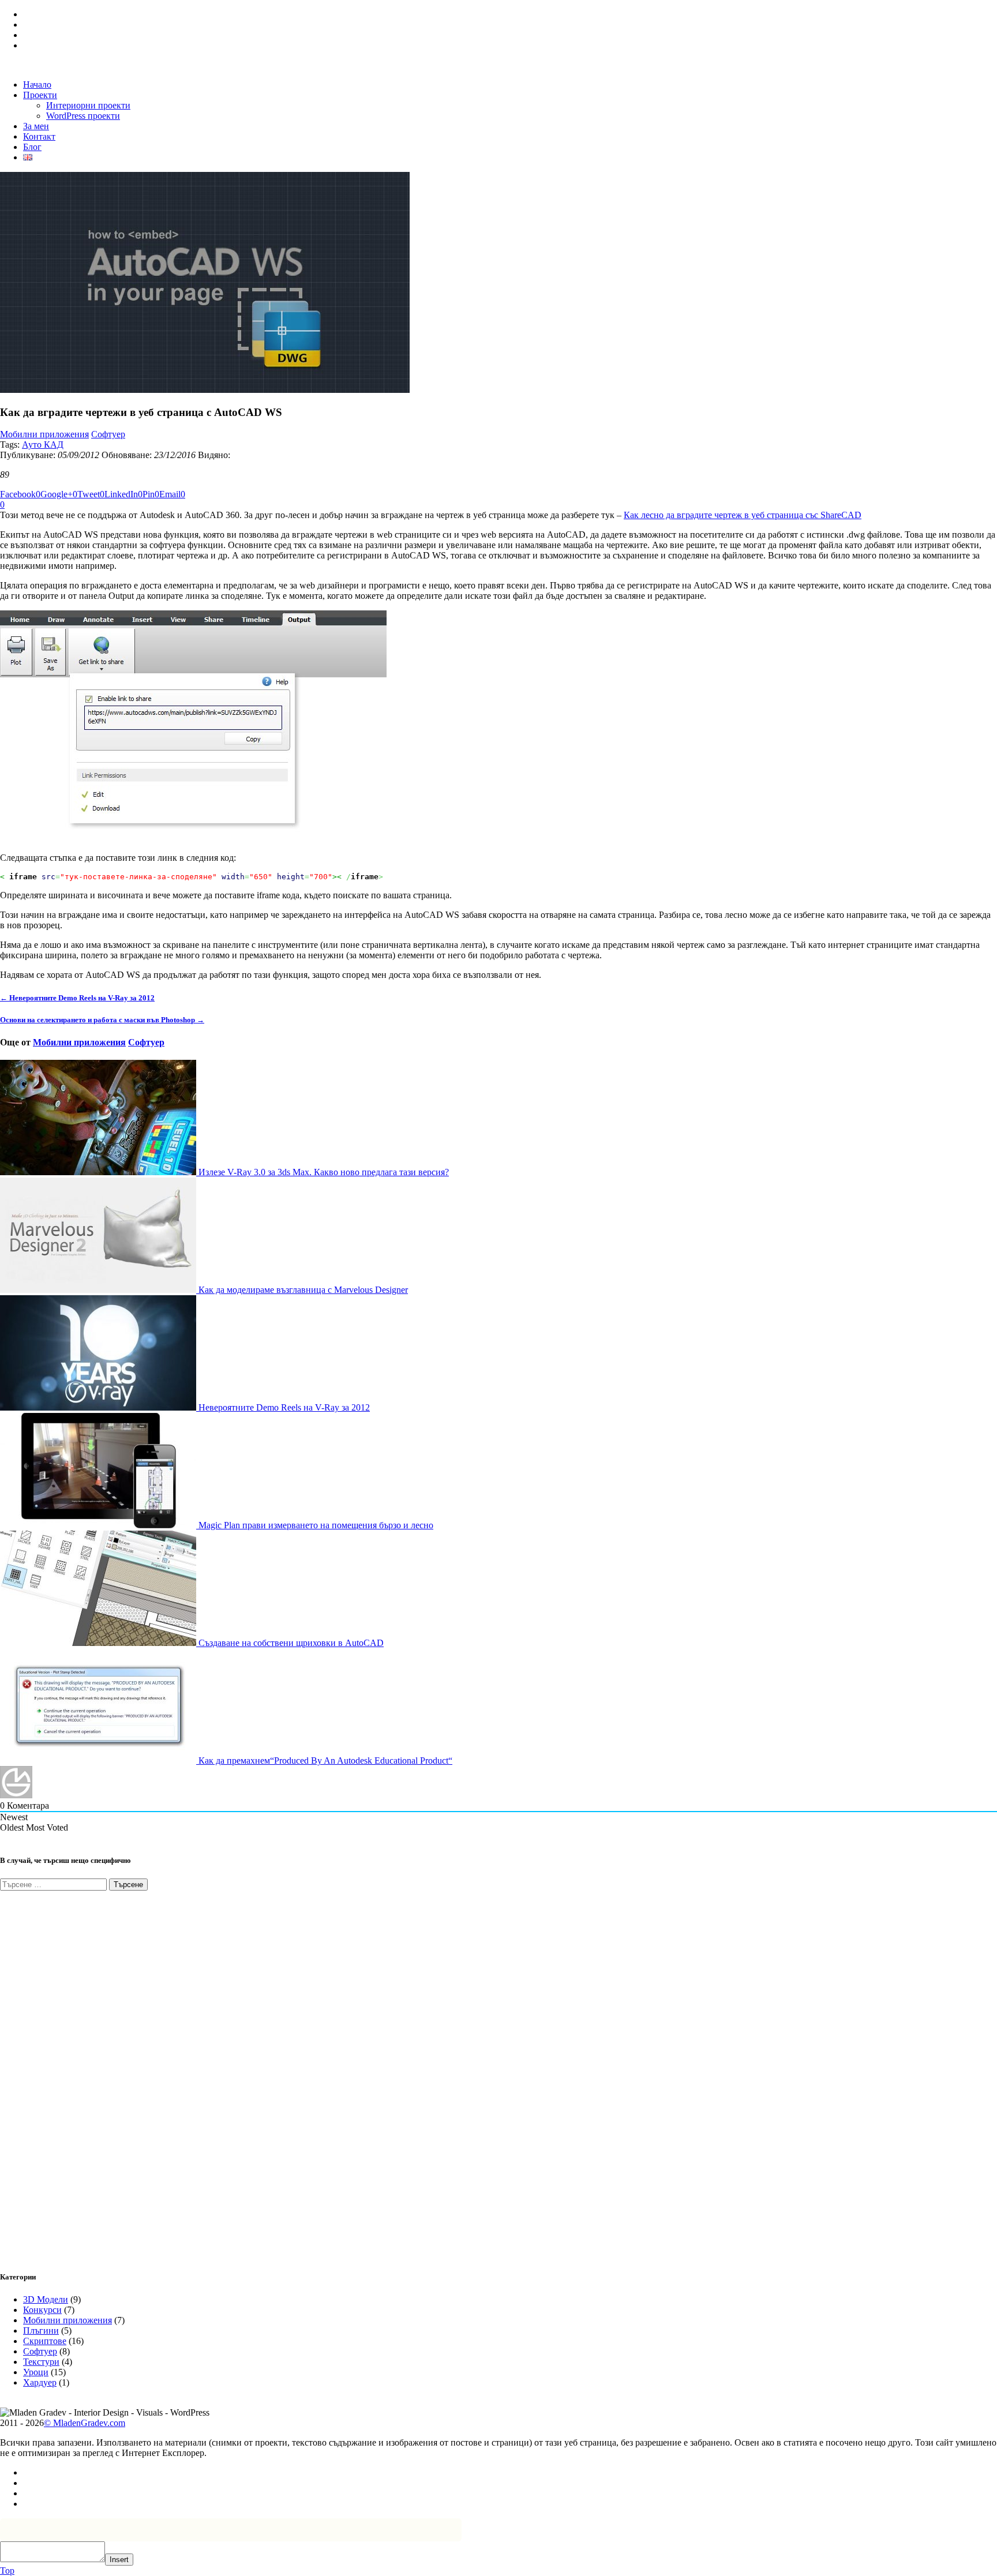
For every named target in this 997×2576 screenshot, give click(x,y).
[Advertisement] (87, 2074)
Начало (37, 85)
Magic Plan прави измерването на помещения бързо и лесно (315, 1525)
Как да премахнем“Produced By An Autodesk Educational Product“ (324, 1761)
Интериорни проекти (88, 105)
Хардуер (40, 2382)
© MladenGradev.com (85, 2423)
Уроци (36, 2372)
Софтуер (108, 434)
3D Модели (46, 2299)
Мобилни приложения (44, 434)
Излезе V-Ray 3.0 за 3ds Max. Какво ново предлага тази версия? (323, 1172)
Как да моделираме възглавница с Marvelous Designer (302, 1290)
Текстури (41, 2362)
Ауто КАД (43, 445)
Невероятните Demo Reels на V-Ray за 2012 (283, 1407)
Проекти (40, 95)
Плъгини (41, 2331)
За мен (36, 126)
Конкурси (42, 2310)
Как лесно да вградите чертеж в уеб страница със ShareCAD (743, 515)
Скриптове (45, 2341)
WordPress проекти (83, 116)
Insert (119, 2560)
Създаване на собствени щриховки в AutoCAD (290, 1643)
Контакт (39, 136)
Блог (32, 147)
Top (7, 2571)
